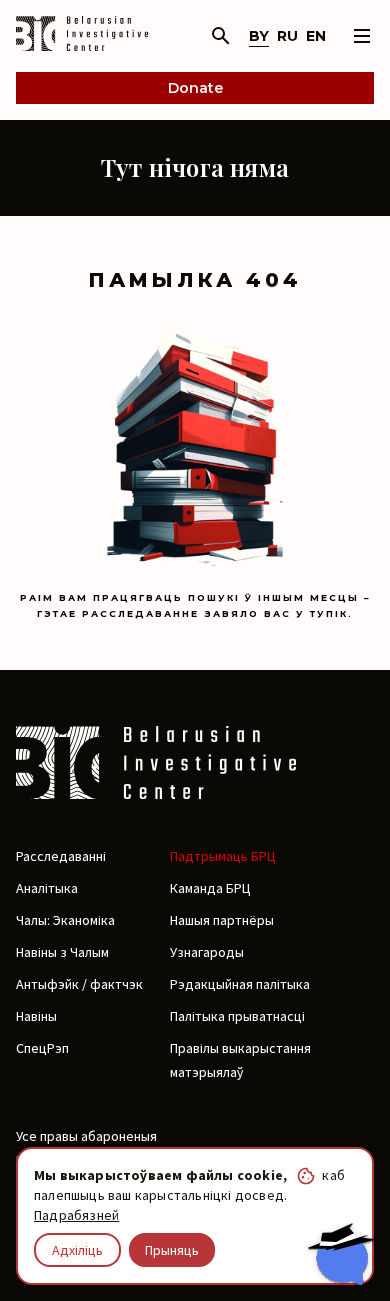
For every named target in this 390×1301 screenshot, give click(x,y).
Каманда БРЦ (210, 888)
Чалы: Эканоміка (65, 920)
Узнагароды (207, 952)
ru (287, 36)
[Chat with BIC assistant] (341, 1254)
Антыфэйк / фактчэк (79, 984)
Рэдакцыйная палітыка (240, 984)
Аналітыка (47, 888)
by (259, 36)
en (316, 36)
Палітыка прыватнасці (237, 1016)
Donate (195, 88)
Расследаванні (61, 856)
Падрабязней (76, 1215)
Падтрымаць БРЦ (223, 856)
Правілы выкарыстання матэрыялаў (240, 1060)
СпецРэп (42, 1048)
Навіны (36, 1016)
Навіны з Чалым (62, 952)
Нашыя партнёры (222, 920)
